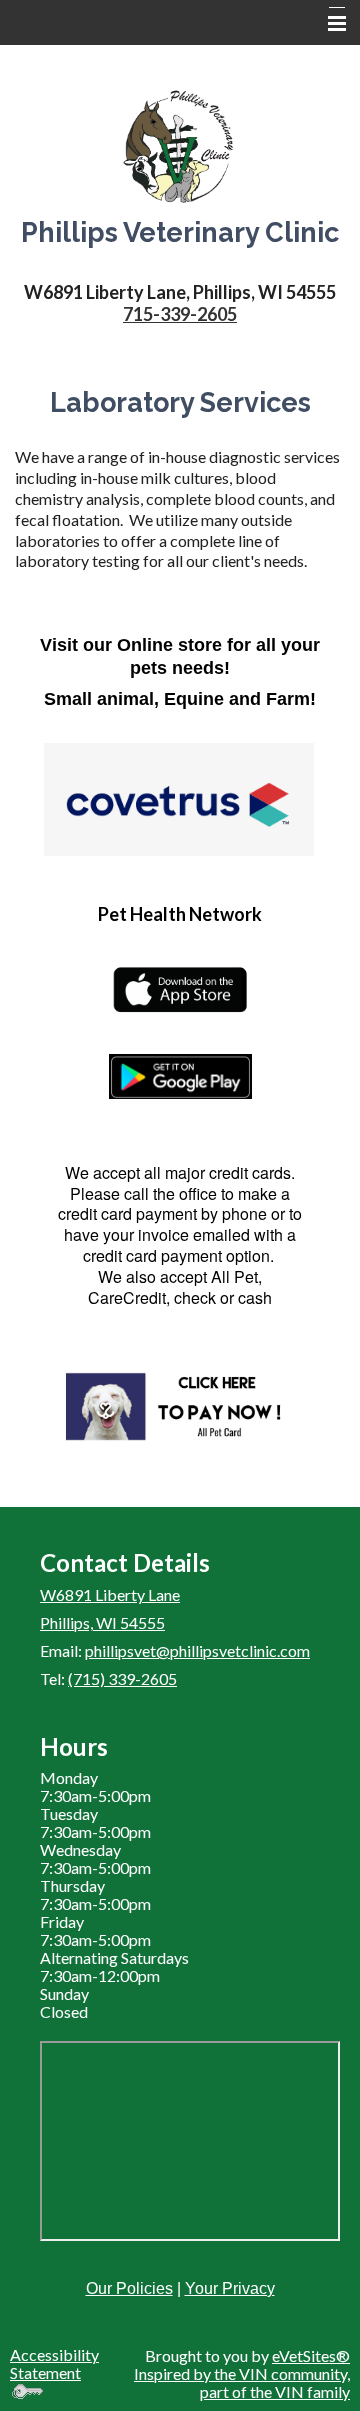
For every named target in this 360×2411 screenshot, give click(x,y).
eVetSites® (311, 2355)
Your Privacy (230, 2288)
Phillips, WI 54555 (102, 1622)
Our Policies (129, 2288)
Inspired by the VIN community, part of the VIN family (242, 2382)
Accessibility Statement (54, 2363)
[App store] (180, 990)
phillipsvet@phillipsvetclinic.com (197, 1650)
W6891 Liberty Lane (110, 1594)
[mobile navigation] (328, 24)
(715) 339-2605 (122, 1678)
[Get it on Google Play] (180, 1076)
